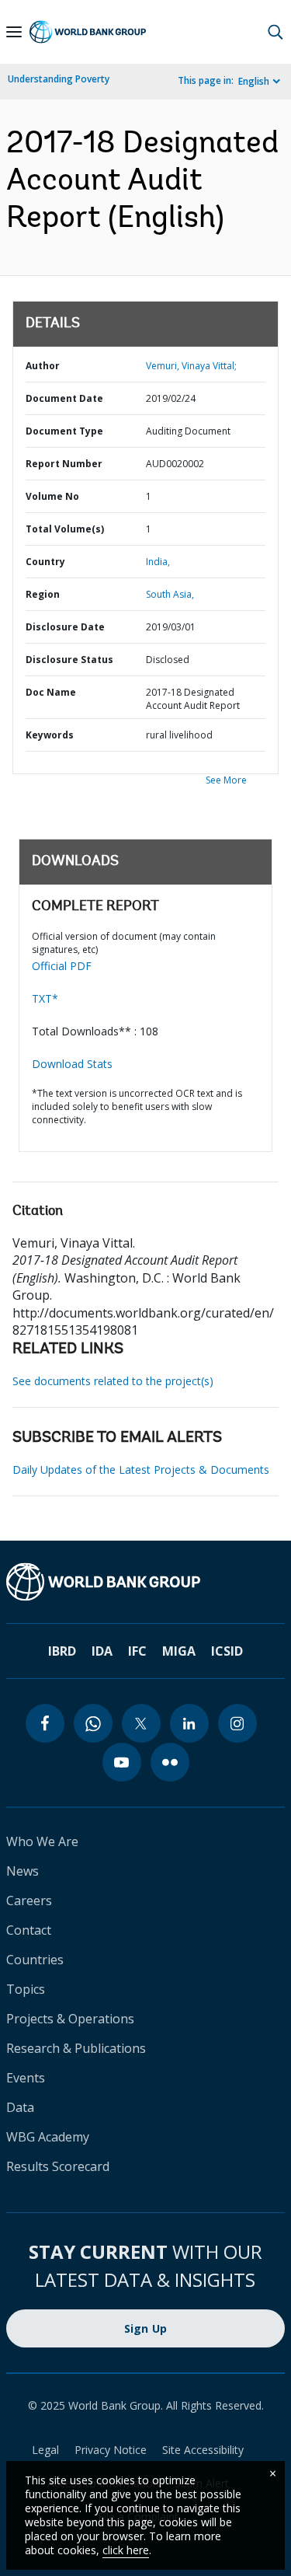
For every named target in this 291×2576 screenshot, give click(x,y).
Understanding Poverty (59, 79)
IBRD (62, 1651)
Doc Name (51, 692)
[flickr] (170, 1762)
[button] (275, 32)
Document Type (64, 431)
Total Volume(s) (65, 529)
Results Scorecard (58, 2166)
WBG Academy (48, 2137)
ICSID (227, 1651)
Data (20, 2107)
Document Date (64, 398)
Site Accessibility (203, 2450)
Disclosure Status (69, 660)
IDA (102, 1651)
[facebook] (45, 1723)
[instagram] (237, 1723)
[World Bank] (145, 1582)
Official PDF (62, 966)
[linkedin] (189, 1723)
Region (43, 594)
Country (45, 562)
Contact (29, 1930)
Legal (45, 2450)
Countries (35, 1960)
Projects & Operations (70, 2019)
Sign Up (146, 2328)
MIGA (179, 1651)
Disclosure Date (65, 627)
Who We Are (42, 1841)
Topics (26, 1989)
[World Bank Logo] (88, 32)
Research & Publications (76, 2048)
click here (126, 2550)
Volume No (52, 496)
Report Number (64, 464)
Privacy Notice (111, 2450)
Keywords (50, 735)
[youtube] (122, 1762)
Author (43, 366)
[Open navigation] (14, 32)
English (254, 81)
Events (26, 2078)
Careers (29, 1901)
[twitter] (141, 1723)
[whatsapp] (93, 1723)
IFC (137, 1651)
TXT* (45, 998)
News (23, 1871)
